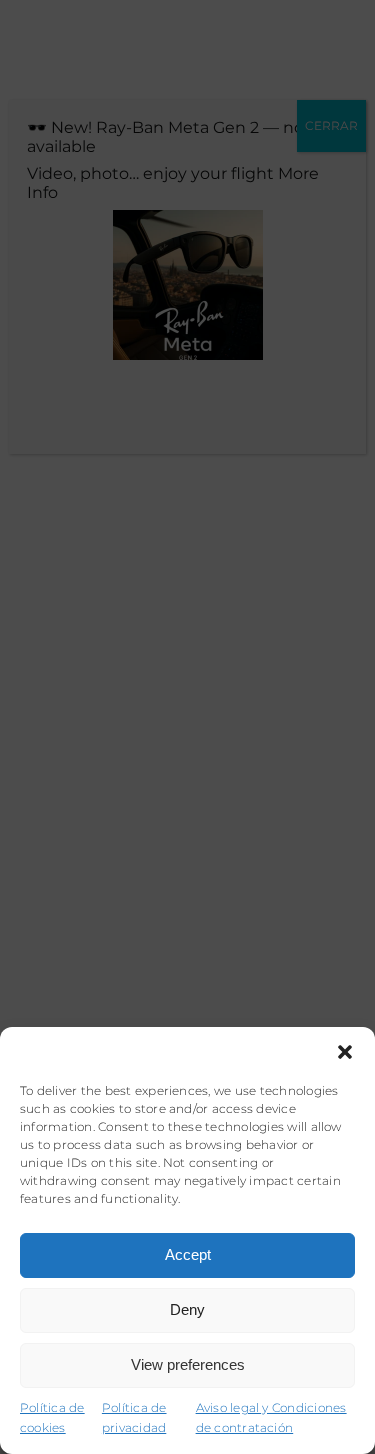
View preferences (188, 1364)
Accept (188, 1254)
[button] (345, 1052)
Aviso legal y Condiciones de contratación (271, 1418)
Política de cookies (52, 1418)
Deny (187, 1309)
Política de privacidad (134, 1418)
